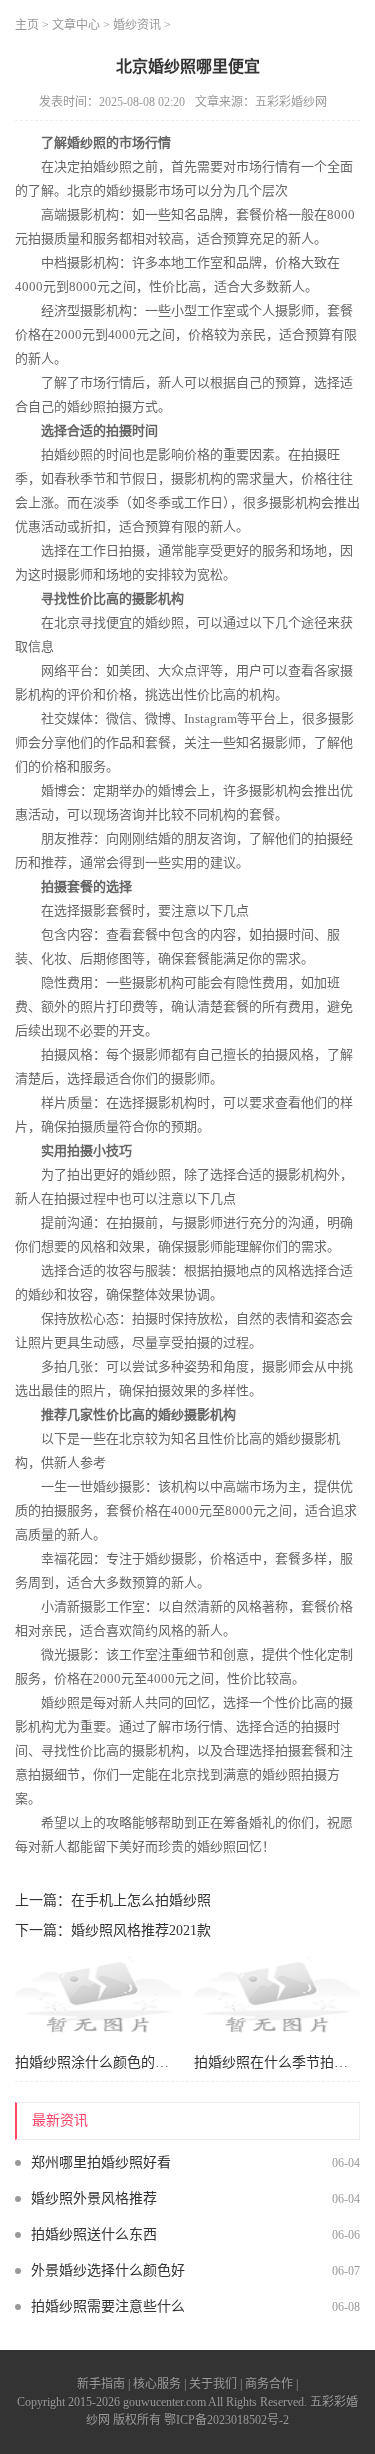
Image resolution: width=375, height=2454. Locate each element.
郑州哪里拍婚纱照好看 (101, 2162)
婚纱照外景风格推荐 (94, 2198)
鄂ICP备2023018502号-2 (226, 2420)
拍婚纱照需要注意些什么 (108, 2306)
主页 (27, 25)
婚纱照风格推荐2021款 (141, 1930)
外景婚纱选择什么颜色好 (108, 2270)
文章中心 (76, 25)
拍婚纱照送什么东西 (94, 2234)
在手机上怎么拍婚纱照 (141, 1900)
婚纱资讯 (137, 25)
